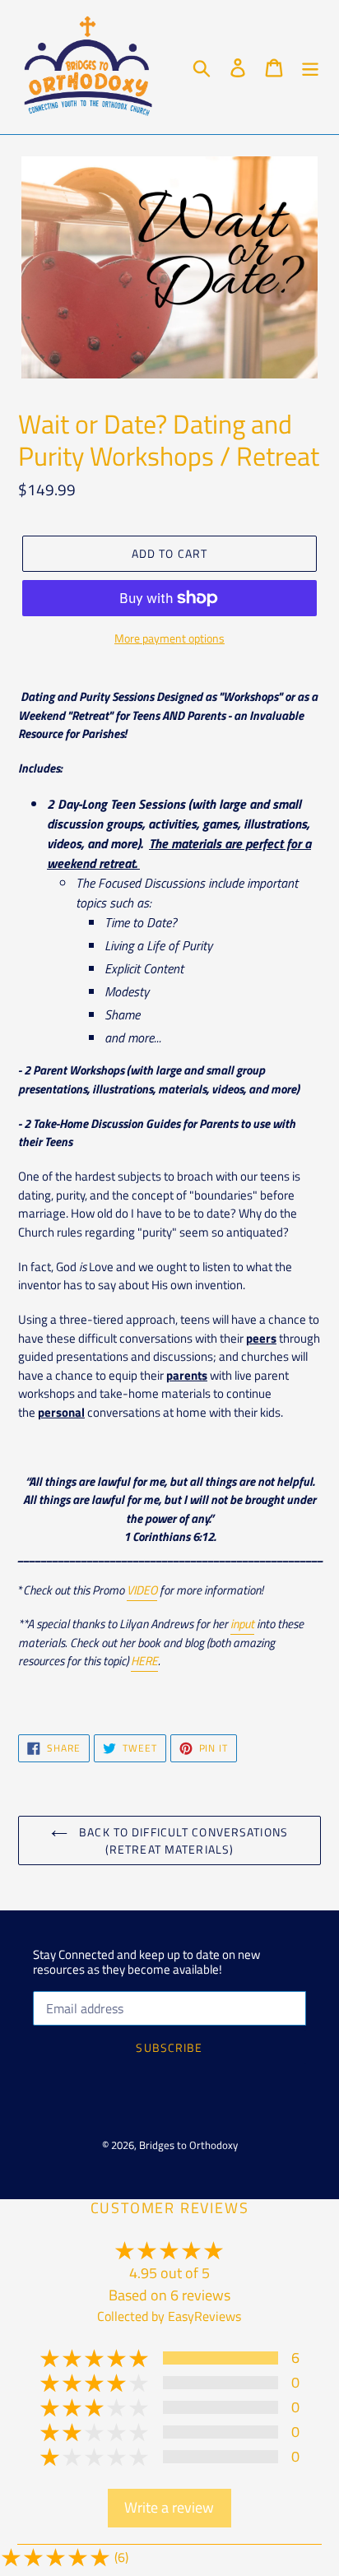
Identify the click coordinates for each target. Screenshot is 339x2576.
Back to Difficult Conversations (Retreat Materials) (182, 1840)
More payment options (169, 638)
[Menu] (310, 67)
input (242, 1624)
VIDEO (142, 1590)
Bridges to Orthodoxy (188, 2145)
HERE (144, 1661)
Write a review (169, 2507)
